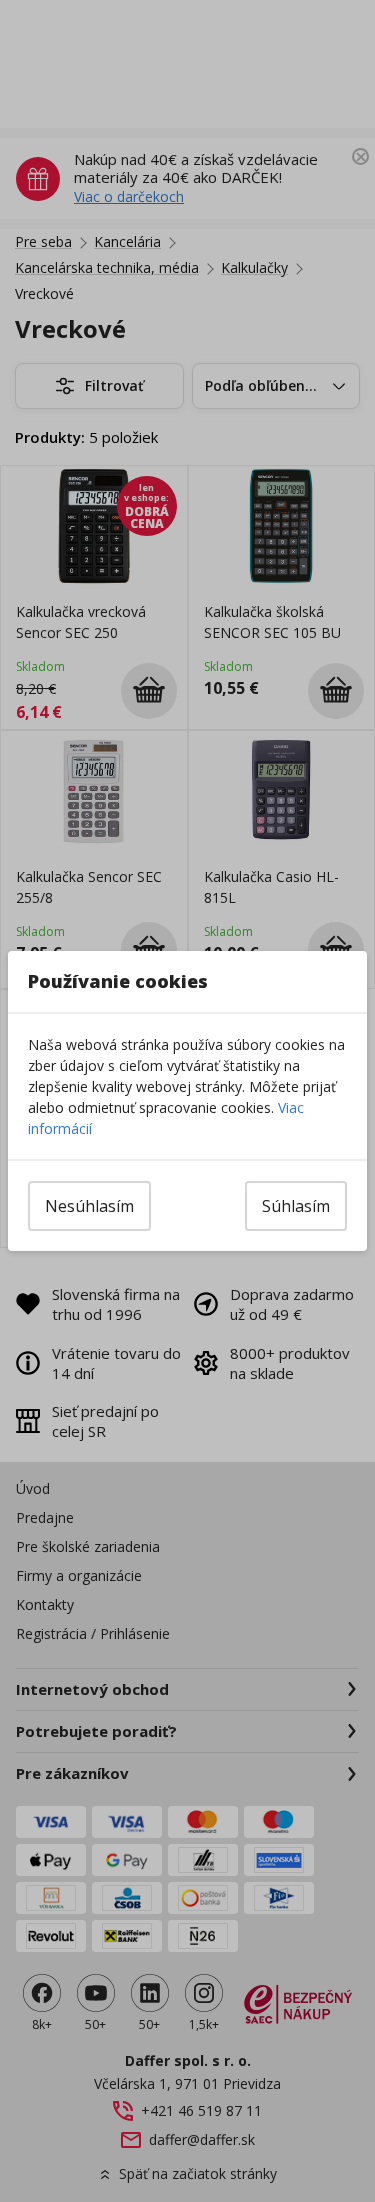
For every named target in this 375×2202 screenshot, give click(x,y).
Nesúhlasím (89, 1206)
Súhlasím (296, 1206)
